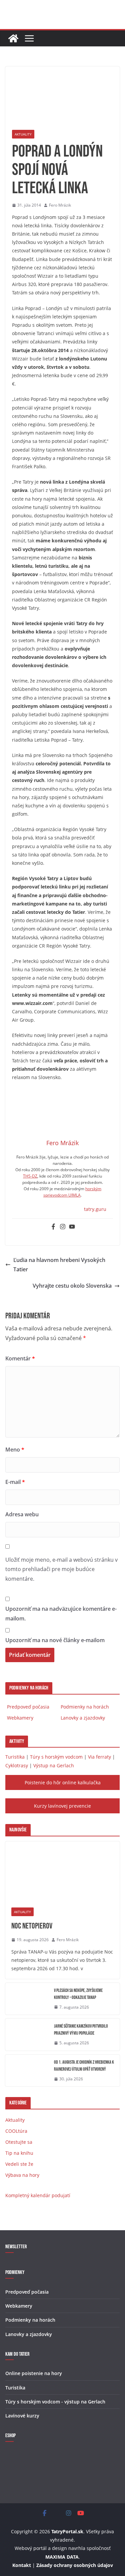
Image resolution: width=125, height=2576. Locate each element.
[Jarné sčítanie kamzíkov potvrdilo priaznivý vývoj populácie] (27, 2035)
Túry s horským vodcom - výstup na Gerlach (55, 2402)
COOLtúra (16, 2131)
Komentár (20, 1358)
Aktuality (23, 134)
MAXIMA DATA (62, 2557)
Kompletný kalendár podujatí (38, 2195)
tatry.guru (95, 1209)
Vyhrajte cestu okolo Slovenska (72, 1286)
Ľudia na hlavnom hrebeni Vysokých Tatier (59, 1265)
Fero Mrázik (60, 205)
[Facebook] (53, 1227)
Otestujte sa (19, 2142)
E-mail (15, 1482)
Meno (15, 1450)
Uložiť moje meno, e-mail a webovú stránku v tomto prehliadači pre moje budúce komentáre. (61, 1569)
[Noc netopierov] (62, 1871)
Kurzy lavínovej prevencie (62, 1806)
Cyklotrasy (17, 1765)
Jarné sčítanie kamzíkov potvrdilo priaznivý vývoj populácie (81, 2030)
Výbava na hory (22, 2175)
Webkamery (20, 1718)
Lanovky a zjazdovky (83, 1718)
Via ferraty (99, 1757)
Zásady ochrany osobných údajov (75, 2565)
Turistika (15, 1757)
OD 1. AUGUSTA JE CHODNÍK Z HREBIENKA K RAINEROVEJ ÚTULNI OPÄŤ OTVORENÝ (84, 2066)
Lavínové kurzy (22, 2416)
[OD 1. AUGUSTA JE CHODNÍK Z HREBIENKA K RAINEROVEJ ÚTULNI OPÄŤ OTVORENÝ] (27, 2071)
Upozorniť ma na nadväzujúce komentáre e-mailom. (61, 1614)
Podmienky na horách (85, 1707)
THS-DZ (30, 1176)
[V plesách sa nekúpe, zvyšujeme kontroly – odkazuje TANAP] (27, 1999)
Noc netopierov (32, 1926)
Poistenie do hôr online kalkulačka (63, 1782)
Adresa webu (22, 1514)
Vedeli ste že (19, 2164)
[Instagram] (63, 1227)
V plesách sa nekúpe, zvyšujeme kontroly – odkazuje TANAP (78, 1994)
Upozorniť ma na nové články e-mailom (55, 1640)
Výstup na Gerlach (54, 1765)
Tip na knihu (19, 2153)
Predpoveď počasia (28, 1707)
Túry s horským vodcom (56, 1757)
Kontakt (22, 2565)
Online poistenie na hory (34, 2373)
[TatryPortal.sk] (13, 38)
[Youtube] (72, 1227)
